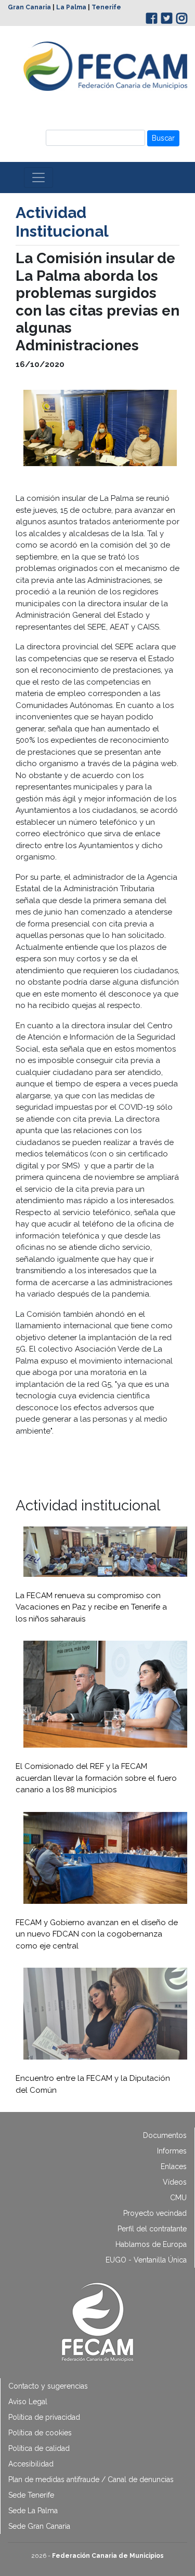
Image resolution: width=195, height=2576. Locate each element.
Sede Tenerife (31, 2495)
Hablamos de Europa (151, 2244)
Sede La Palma (33, 2511)
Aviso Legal (28, 2402)
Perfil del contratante (152, 2229)
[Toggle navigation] (38, 178)
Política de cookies (40, 2433)
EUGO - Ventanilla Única (146, 2260)
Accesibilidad (31, 2464)
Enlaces (174, 2166)
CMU (178, 2198)
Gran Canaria (29, 7)
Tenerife (106, 7)
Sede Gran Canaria (39, 2526)
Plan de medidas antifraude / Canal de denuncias (91, 2479)
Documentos (165, 2135)
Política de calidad (39, 2448)
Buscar (163, 138)
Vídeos (175, 2182)
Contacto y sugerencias (48, 2386)
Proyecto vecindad (155, 2213)
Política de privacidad (44, 2417)
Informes (172, 2151)
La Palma (71, 7)
